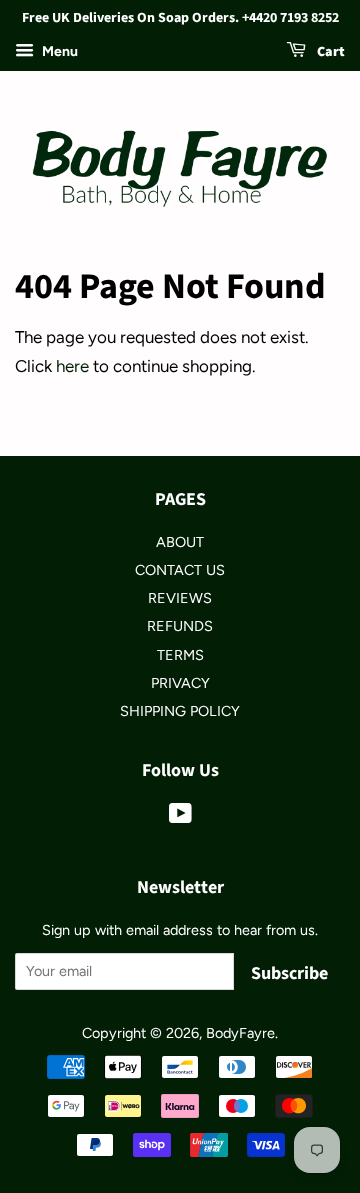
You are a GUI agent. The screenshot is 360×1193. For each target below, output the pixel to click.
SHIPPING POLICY (180, 711)
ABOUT (180, 542)
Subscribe (289, 973)
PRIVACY (180, 683)
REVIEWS (180, 598)
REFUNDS (180, 626)
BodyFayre (240, 1033)
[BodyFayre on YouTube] (180, 817)
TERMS (180, 655)
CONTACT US (180, 570)
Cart (329, 52)
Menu (58, 51)
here (72, 366)
